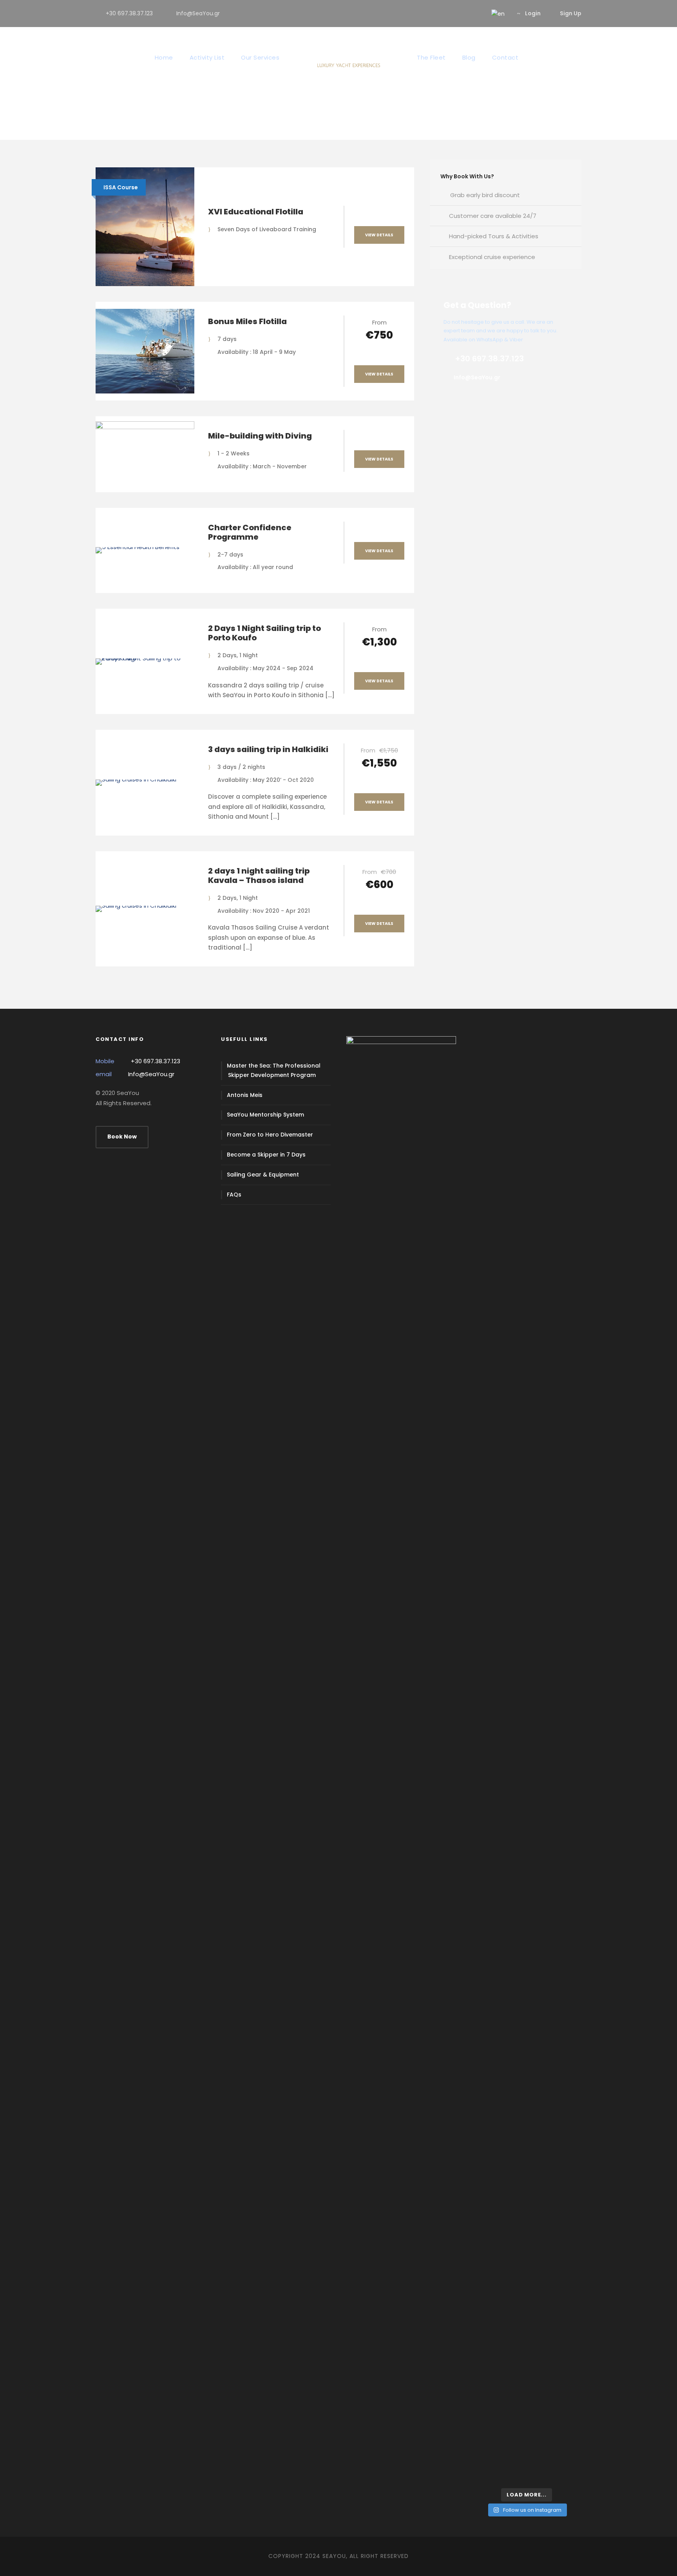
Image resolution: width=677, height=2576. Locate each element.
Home (164, 57)
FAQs (234, 1195)
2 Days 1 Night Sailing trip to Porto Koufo (264, 633)
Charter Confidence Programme (250, 532)
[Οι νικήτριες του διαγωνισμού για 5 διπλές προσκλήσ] (527, 1251)
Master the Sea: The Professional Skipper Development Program (274, 1070)
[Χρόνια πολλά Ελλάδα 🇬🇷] (563, 1477)
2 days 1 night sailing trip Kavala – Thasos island (259, 876)
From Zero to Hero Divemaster (270, 1135)
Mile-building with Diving (260, 436)
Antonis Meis (245, 1095)
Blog (469, 57)
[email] (440, 13)
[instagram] (477, 13)
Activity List (207, 57)
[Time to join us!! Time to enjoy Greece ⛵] (527, 1487)
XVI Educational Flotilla (256, 212)
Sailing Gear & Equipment (263, 1175)
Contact (505, 57)
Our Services (260, 57)
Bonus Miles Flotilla (247, 321)
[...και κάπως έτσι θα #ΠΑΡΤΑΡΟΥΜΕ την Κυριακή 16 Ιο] (563, 1171)
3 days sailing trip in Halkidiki (268, 749)
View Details (379, 235)
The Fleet (431, 57)
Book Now (122, 1137)
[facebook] (452, 13)
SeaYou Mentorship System (265, 1115)
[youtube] (465, 13)
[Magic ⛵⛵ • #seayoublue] (490, 2442)
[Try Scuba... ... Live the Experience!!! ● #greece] (490, 1086)
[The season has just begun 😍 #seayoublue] (563, 2452)
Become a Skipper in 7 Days (266, 1155)
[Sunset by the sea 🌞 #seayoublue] (527, 2442)
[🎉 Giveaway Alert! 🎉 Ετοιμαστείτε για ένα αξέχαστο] (490, 1941)
